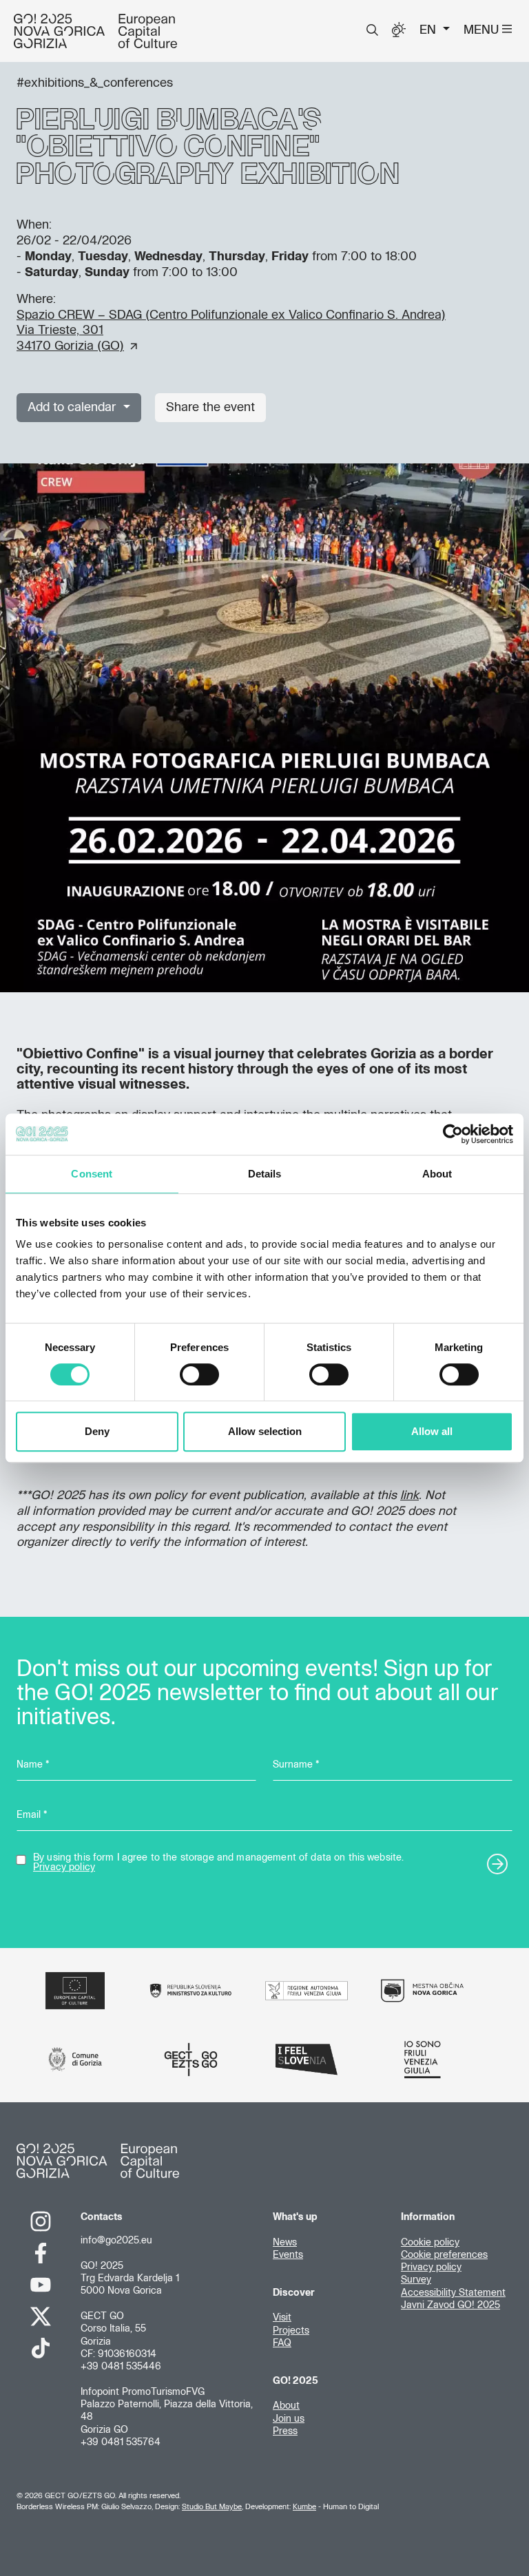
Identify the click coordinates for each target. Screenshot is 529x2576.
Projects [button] (291, 2331)
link (409, 1496)
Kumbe (304, 2507)
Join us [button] (289, 2419)
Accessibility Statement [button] (453, 2293)
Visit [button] (282, 2318)
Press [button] (285, 2431)
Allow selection (265, 1431)
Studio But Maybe (212, 2507)
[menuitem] (372, 30)
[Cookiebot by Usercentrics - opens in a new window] (453, 1134)
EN (429, 30)
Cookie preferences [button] (444, 2255)
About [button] (286, 2406)
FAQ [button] (282, 2343)
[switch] (199, 1374)
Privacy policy (64, 1867)
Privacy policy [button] (431, 2268)
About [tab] (437, 1174)
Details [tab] (265, 1174)
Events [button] (288, 2255)
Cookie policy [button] (430, 2243)
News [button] (285, 2243)
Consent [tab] (92, 1174)
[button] (372, 30)
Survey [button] (416, 2280)
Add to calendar (74, 408)
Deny (97, 1431)
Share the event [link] (210, 408)
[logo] (95, 31)
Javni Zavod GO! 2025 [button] (450, 2305)
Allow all (432, 1431)
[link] (40, 2221)
